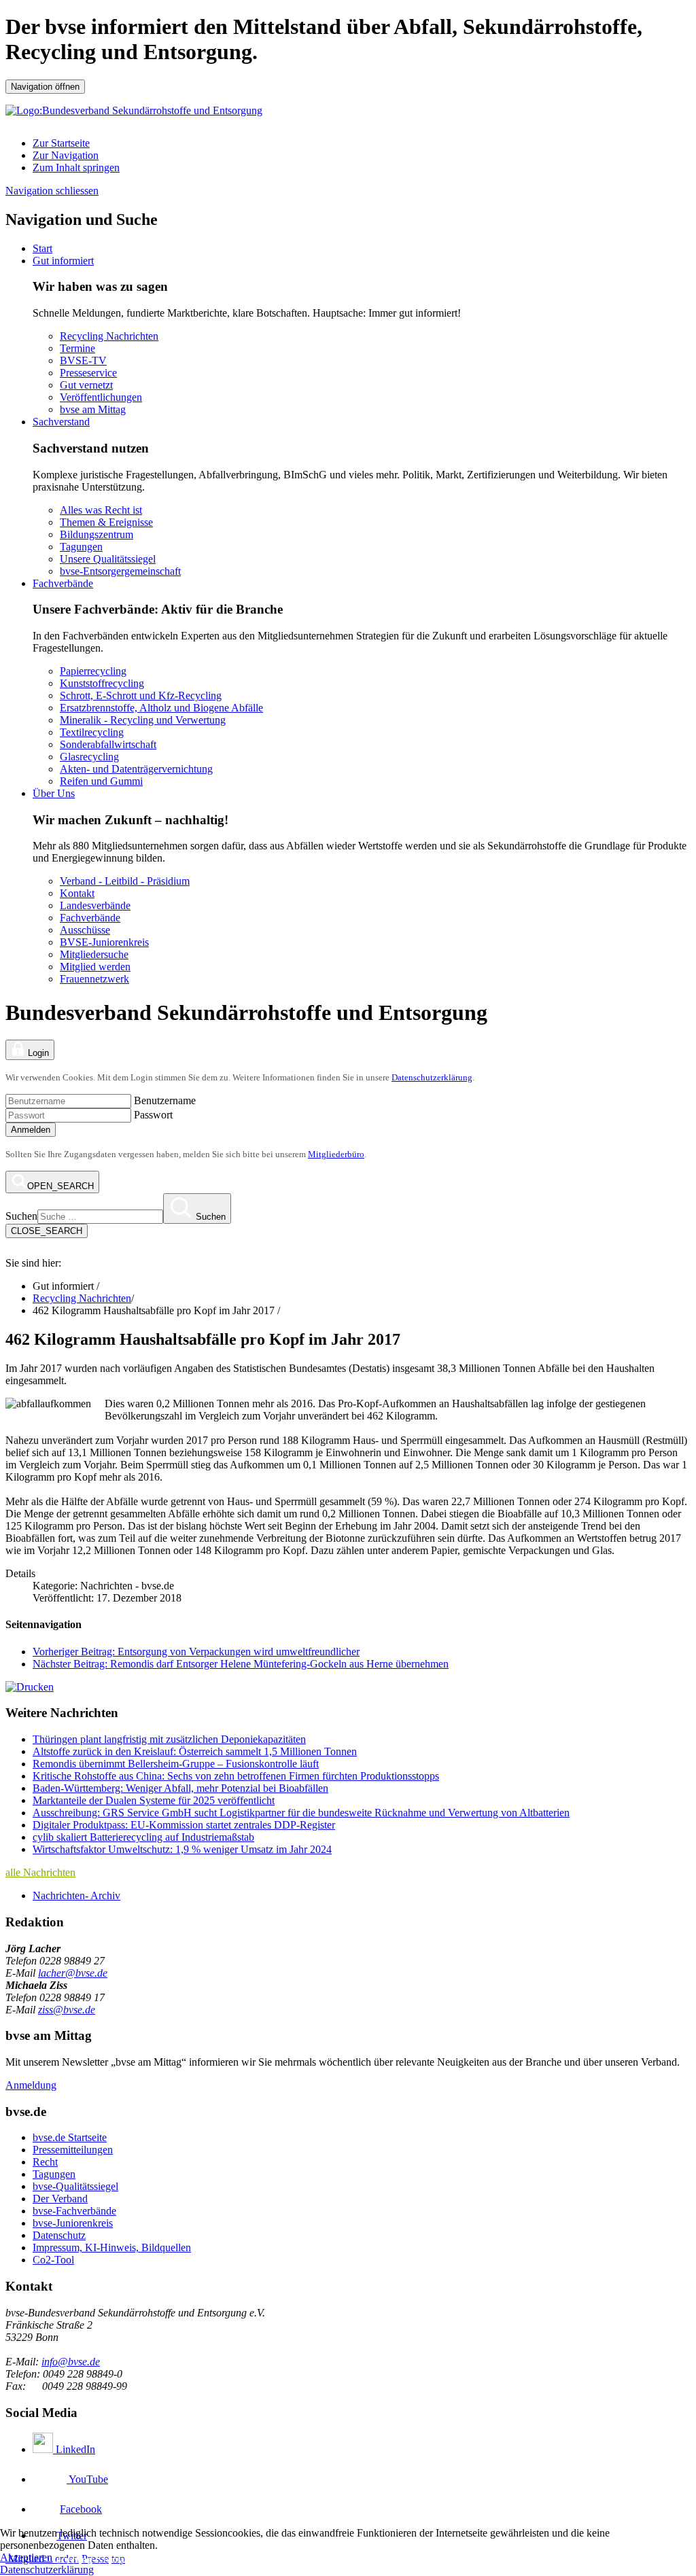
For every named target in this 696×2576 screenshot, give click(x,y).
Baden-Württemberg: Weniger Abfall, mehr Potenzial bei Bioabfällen (180, 1788)
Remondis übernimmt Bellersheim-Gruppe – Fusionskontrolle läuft (176, 1764)
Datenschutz (59, 2235)
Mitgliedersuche (94, 954)
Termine (77, 348)
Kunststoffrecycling (102, 683)
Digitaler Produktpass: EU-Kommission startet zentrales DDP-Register (184, 1825)
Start (42, 248)
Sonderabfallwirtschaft (108, 744)
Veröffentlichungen (101, 397)
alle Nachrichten (40, 1872)
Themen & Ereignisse (106, 522)
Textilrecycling (92, 732)
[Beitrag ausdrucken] (30, 1687)
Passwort (153, 1115)
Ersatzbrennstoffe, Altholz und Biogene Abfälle (161, 708)
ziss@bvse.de (67, 2010)
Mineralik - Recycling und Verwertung (143, 720)
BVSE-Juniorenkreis (104, 942)
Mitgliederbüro (336, 1154)
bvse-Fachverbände (74, 2211)
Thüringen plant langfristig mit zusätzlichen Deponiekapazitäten (169, 1739)
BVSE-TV (83, 360)
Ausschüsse (85, 930)
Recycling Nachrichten (109, 336)
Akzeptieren (26, 2557)
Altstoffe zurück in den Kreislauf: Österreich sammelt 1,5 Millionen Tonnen (195, 1751)
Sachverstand (61, 422)
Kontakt (77, 893)
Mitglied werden (95, 967)
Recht (45, 2162)
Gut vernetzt (86, 385)
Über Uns (54, 793)
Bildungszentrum (97, 534)
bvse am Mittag (93, 409)
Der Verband (60, 2199)
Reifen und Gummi (101, 781)
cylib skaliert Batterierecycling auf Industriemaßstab (143, 1837)
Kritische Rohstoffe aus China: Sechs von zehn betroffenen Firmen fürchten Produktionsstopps (236, 1776)
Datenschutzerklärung (432, 1077)
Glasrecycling (89, 757)
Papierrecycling (93, 671)
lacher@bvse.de (73, 1973)
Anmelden (31, 1130)
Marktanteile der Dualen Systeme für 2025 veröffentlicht (154, 1800)
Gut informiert (63, 261)
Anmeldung (31, 2085)
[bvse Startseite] (14, 1251)
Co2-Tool (53, 2260)
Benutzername (165, 1100)
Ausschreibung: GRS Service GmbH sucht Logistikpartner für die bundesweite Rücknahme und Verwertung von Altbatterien (301, 1813)
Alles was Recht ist (101, 510)
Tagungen (81, 547)
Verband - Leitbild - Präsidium (125, 881)
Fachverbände (63, 583)
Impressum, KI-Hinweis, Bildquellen (112, 2247)
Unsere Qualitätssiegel (108, 559)
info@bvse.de (71, 2362)
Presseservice (88, 373)
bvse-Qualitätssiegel (75, 2186)
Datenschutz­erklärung (47, 2570)
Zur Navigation (66, 155)
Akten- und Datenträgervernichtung (136, 769)
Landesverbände (95, 905)
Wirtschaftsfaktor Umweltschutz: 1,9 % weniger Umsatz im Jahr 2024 (182, 1849)
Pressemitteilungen (73, 2150)
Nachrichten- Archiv (76, 1895)
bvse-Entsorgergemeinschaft (120, 571)
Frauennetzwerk (94, 979)
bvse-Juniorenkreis (73, 2223)
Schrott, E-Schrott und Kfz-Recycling (141, 695)
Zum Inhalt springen (76, 167)
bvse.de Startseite (70, 2137)
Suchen (21, 1216)
